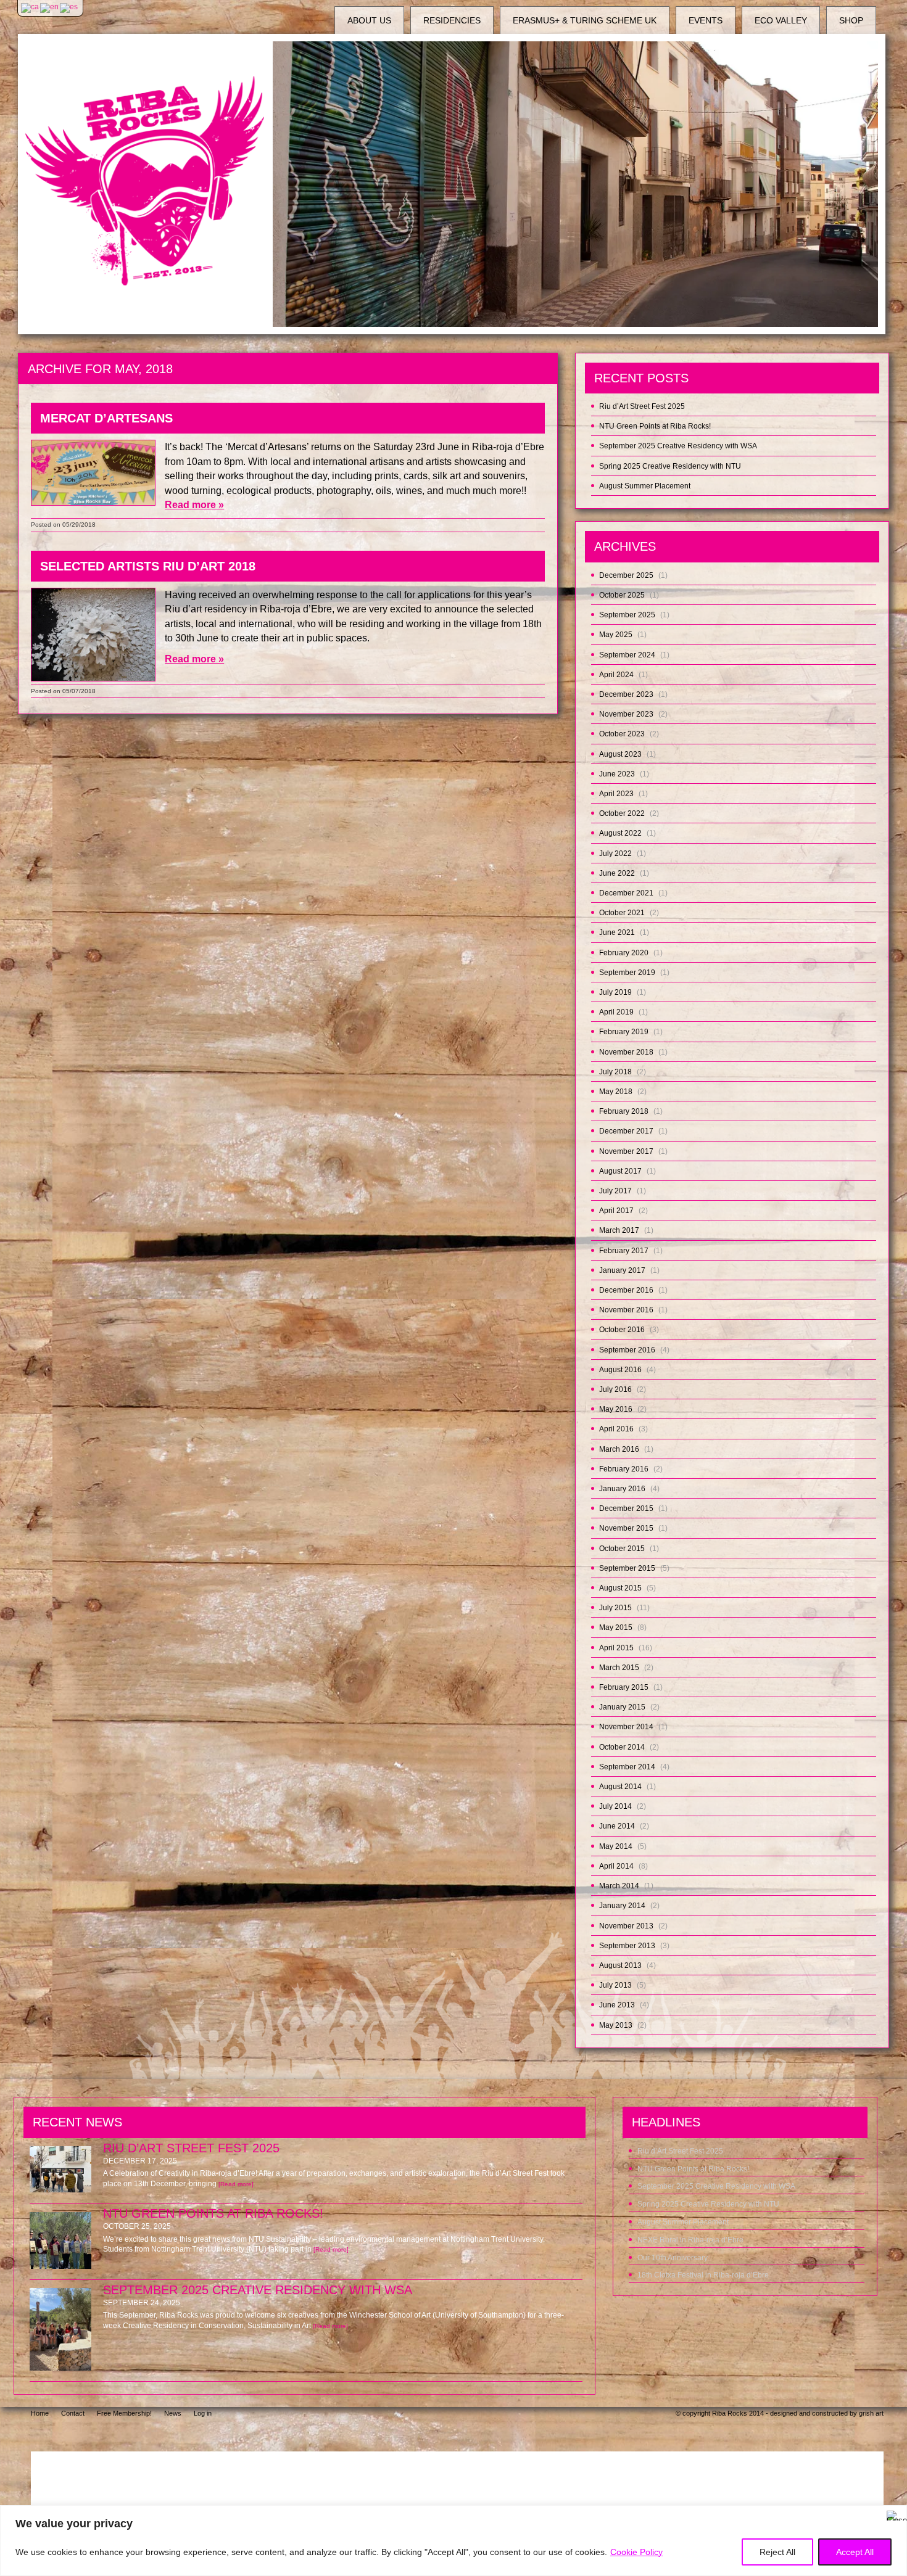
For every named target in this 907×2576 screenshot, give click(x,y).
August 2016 (620, 1370)
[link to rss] (868, 2435)
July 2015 (615, 1608)
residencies (452, 20)
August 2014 (620, 1787)
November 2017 (626, 1151)
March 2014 (619, 1886)
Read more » (194, 505)
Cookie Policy (636, 2552)
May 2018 (616, 1092)
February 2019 (624, 1032)
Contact (73, 2413)
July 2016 (615, 1389)
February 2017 (624, 1251)
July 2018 (615, 1072)
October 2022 (622, 813)
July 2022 (615, 854)
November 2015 (626, 1528)
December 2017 (626, 1131)
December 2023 (626, 694)
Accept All (855, 2552)
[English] (50, 7)
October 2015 (622, 1549)
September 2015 (627, 1568)
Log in (203, 2413)
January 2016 (622, 1489)
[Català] (31, 7)
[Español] (69, 7)
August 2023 (620, 754)
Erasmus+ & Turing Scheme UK (585, 20)
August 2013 (620, 1965)
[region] (453, 2541)
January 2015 (622, 1707)
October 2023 (622, 734)
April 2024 (616, 675)
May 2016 (616, 1409)
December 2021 (626, 893)
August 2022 (620, 833)
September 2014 (627, 1767)
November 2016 (626, 1310)
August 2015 (620, 1588)
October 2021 (622, 913)
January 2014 (622, 1906)
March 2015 (619, 1668)
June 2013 (617, 2005)
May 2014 (616, 1846)
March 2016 (619, 1449)
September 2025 (627, 615)
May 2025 (616, 635)
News (173, 2413)
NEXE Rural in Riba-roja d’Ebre (690, 2240)
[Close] (894, 2516)
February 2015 (624, 1687)
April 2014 (616, 1866)
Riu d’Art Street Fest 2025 (642, 406)
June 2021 (617, 932)
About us (369, 20)
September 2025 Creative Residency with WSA (678, 446)
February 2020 (624, 953)
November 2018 (626, 1052)
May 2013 (616, 2025)
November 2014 (626, 1727)
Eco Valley (781, 20)
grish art (871, 2413)
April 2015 (616, 1648)
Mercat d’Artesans (106, 418)
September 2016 (627, 1350)
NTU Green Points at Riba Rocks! (655, 426)
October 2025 (622, 595)
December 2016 (626, 1290)
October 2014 (622, 1747)
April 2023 (616, 794)
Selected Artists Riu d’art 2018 (148, 566)
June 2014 (617, 1826)
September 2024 (627, 655)
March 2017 (619, 1230)
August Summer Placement (645, 486)
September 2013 (627, 1946)
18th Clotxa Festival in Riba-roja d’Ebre (703, 2275)
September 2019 (627, 973)
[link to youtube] (836, 2435)
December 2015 (626, 1508)
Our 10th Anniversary (673, 2258)
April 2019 (616, 1012)
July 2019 (615, 992)
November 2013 (626, 1926)
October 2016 (622, 1330)
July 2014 (615, 1806)
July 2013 (615, 1985)
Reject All (777, 2552)
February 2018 (624, 1111)
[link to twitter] (805, 2435)
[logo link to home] (145, 181)
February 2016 (624, 1469)
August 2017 (620, 1171)
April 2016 (616, 1429)
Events (706, 20)
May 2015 (616, 1627)
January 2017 (622, 1270)
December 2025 (626, 575)
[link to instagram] (773, 2435)
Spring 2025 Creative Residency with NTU (670, 466)
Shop (851, 20)
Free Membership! (124, 2413)
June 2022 (617, 873)
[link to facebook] (739, 2435)
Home (40, 2413)
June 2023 (617, 774)
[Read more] (236, 2184)
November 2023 (626, 714)
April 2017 (616, 1211)
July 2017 (615, 1191)
